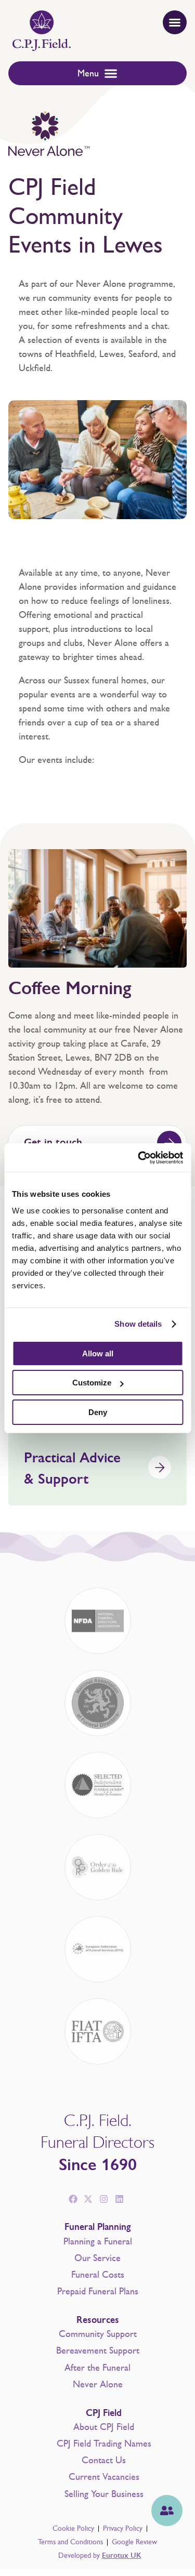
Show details (138, 1324)
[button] (175, 22)
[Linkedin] (120, 2199)
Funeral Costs (98, 2275)
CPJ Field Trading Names (104, 2443)
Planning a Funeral (98, 2241)
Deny (98, 1412)
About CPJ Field (104, 2427)
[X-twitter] (88, 2199)
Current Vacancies (104, 2477)
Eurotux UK (122, 2555)
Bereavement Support (98, 2350)
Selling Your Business (104, 2494)
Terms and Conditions (70, 2542)
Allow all (98, 1353)
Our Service (97, 2258)
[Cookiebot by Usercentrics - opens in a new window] (139, 1158)
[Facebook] (73, 2199)
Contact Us (104, 2460)
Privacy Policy (123, 2528)
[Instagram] (104, 2199)
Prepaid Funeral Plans (98, 2291)
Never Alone (98, 2384)
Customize (92, 1383)
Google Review (134, 2542)
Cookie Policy (73, 2528)
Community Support (98, 2334)
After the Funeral (97, 2368)
